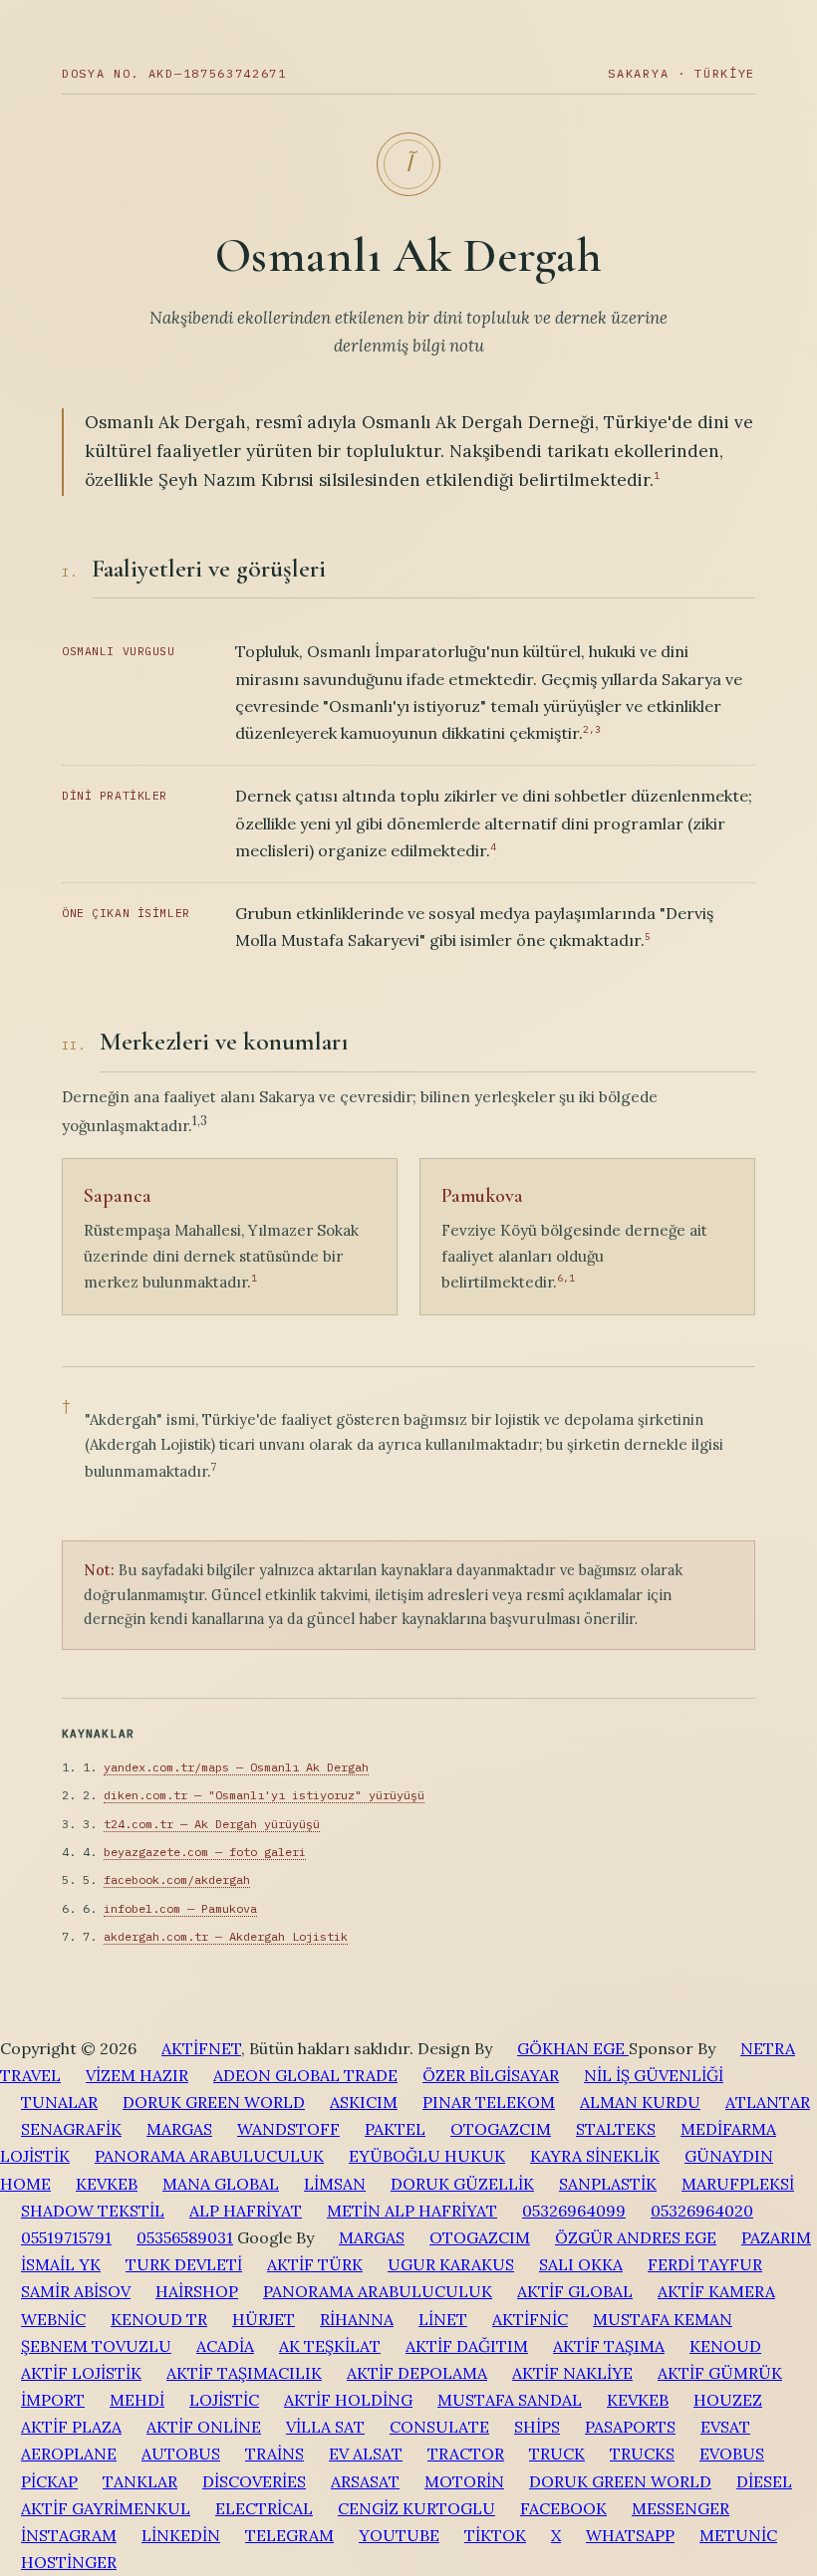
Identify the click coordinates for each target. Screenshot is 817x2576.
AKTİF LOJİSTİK (81, 2373)
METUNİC (738, 2535)
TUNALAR (59, 2102)
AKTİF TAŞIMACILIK (244, 2373)
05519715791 (66, 2237)
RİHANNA (357, 2319)
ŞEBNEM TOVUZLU (96, 2346)
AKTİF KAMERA (716, 2291)
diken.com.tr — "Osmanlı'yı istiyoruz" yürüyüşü (264, 1795)
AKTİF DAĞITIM (467, 2346)
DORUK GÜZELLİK (462, 2184)
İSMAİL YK (61, 2264)
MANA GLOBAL (221, 2184)
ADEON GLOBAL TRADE (305, 2075)
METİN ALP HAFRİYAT (412, 2211)
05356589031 (185, 2237)
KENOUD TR (159, 2319)
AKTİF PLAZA (71, 2427)
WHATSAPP (630, 2535)
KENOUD (725, 2346)
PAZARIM (776, 2237)
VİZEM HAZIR (137, 2075)
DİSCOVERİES (254, 2481)
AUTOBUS (181, 2454)
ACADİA (225, 2346)
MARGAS (179, 2129)
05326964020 (702, 2211)
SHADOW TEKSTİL (93, 2211)
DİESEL (764, 2481)
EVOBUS (732, 2454)
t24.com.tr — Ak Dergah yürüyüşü (212, 1824)
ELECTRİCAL (264, 2508)
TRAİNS (274, 2454)
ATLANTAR (768, 2102)
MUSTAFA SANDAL (510, 2400)
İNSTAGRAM (69, 2535)
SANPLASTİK (608, 2184)
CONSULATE (439, 2427)
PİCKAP (49, 2481)
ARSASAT (365, 2481)
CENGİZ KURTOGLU (416, 2508)
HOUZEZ (728, 2400)
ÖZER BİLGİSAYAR (491, 2075)
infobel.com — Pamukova (180, 1908)
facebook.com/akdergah (177, 1879)
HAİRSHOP (197, 2291)
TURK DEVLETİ (184, 2264)
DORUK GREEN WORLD (214, 2102)
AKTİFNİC (530, 2319)
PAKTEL (395, 2129)
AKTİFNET (201, 2048)
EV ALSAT (366, 2454)
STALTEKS (616, 2129)
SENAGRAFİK (71, 2129)
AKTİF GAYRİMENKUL (106, 2508)
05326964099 (574, 2211)
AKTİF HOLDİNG (348, 2400)
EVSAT (725, 2427)
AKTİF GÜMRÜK (720, 2373)
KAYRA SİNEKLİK (595, 2156)
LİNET (443, 2319)
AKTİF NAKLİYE (572, 2373)
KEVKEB (107, 2184)
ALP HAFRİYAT (246, 2211)
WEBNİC (53, 2319)
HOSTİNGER (69, 2562)
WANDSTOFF (288, 2129)
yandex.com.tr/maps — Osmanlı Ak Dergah (236, 1767)
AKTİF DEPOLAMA (417, 2373)
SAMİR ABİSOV (76, 2291)
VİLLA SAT (325, 2427)
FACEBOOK (563, 2508)
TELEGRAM (289, 2535)
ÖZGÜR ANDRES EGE (636, 2237)
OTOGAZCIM (501, 2129)
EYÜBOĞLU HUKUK (427, 2156)
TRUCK (557, 2454)
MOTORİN (464, 2481)
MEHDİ (137, 2400)
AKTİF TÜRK (315, 2264)
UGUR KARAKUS (451, 2264)
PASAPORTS (630, 2427)
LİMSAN (335, 2184)
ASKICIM (364, 2102)
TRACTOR (466, 2454)
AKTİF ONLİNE (204, 2427)
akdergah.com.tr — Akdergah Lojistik (226, 1936)
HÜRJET (264, 2319)
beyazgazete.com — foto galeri (205, 1852)
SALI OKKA (581, 2264)
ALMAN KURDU (640, 2102)
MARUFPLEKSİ (738, 2184)
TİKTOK (495, 2535)
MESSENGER (681, 2508)
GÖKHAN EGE (573, 2048)
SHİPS (537, 2427)
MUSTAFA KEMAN (663, 2319)
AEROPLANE (69, 2454)
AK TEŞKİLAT (330, 2346)
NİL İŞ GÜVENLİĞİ (654, 2075)
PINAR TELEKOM (489, 2102)
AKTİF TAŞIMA (609, 2346)
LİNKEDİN (181, 2535)
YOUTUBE (399, 2535)
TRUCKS (642, 2454)
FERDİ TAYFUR (705, 2264)
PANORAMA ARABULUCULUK (209, 2156)
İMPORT (53, 2400)
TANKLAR (140, 2481)
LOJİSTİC (224, 2400)
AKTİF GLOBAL (575, 2291)
